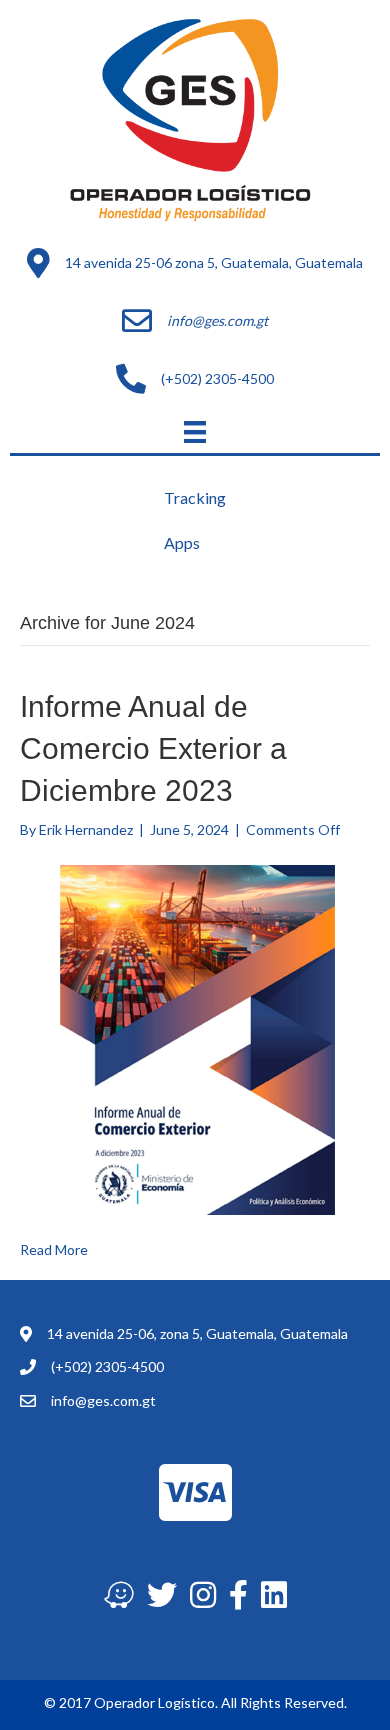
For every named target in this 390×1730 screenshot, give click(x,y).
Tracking (195, 497)
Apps (182, 542)
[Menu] (195, 431)
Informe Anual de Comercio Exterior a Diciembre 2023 (153, 748)
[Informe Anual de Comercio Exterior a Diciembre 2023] (195, 1037)
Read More (54, 1249)
